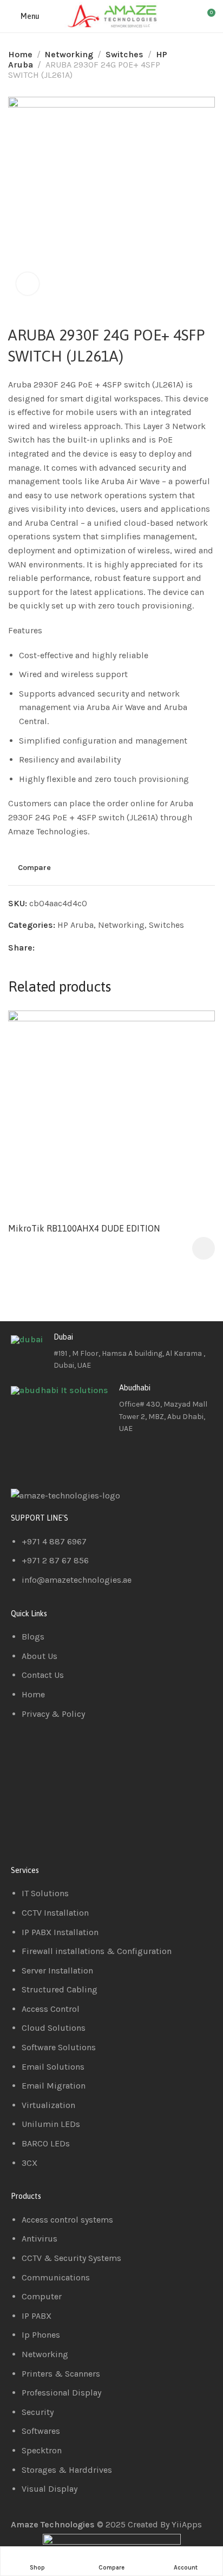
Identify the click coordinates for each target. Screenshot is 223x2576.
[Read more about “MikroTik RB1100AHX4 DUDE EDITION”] (204, 1248)
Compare (34, 868)
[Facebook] (24, 1460)
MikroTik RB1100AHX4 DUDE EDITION (84, 1228)
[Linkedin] (54, 1460)
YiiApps (187, 2524)
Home (20, 54)
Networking (69, 54)
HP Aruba (76, 925)
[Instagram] (83, 1460)
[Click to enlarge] (28, 284)
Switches (124, 54)
